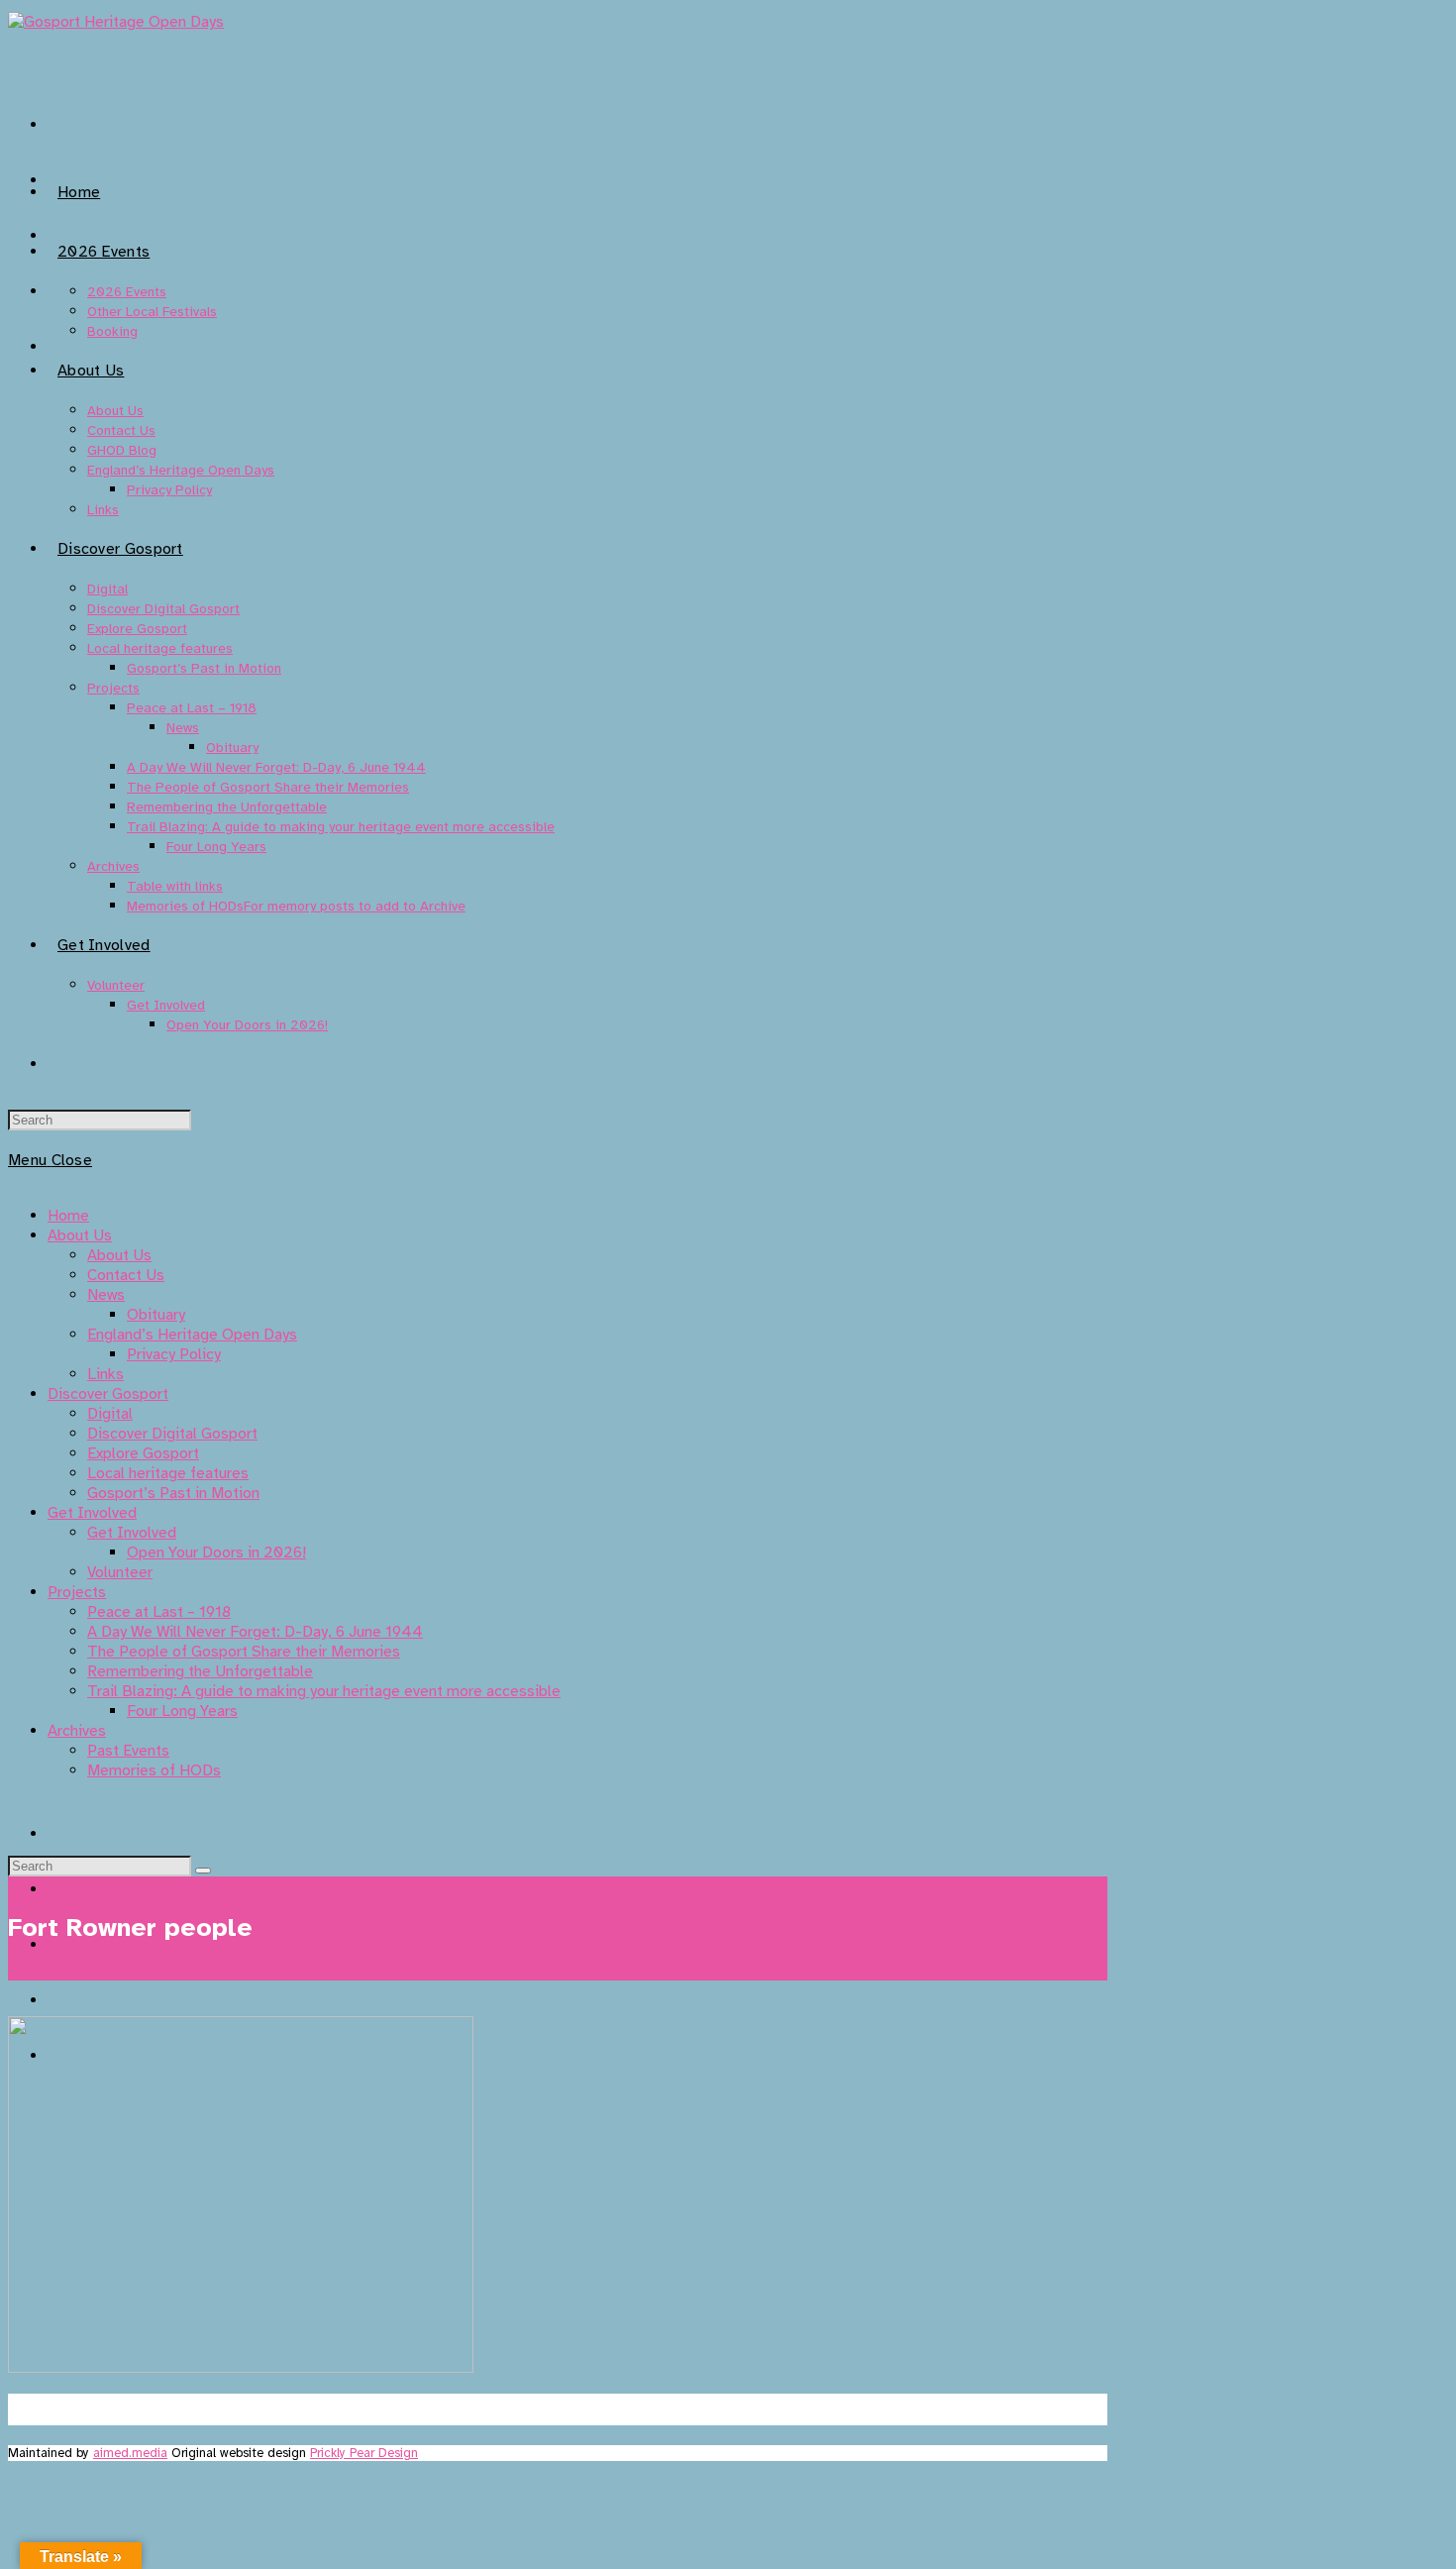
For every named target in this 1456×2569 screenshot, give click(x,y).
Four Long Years (182, 1711)
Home (68, 1216)
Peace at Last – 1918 (159, 1612)
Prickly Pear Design (364, 2453)
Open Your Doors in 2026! (216, 1552)
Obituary (156, 1315)
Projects (77, 1592)
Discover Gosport (108, 1394)
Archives (77, 1731)
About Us (80, 1235)
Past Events (128, 1751)
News (106, 1295)
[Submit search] (203, 1871)
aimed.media (130, 2453)
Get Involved (92, 1513)
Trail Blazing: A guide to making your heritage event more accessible (324, 1691)
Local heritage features (168, 1473)
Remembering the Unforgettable (200, 1671)
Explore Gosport (143, 1453)
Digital (110, 1414)
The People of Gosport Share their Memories (244, 1652)
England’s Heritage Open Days (192, 1335)
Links (105, 1374)
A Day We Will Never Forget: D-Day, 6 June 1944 (255, 1632)
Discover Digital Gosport (172, 1434)
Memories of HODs (154, 1770)
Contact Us (126, 1275)
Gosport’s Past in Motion (173, 1493)
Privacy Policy (174, 1354)
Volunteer (120, 1572)
